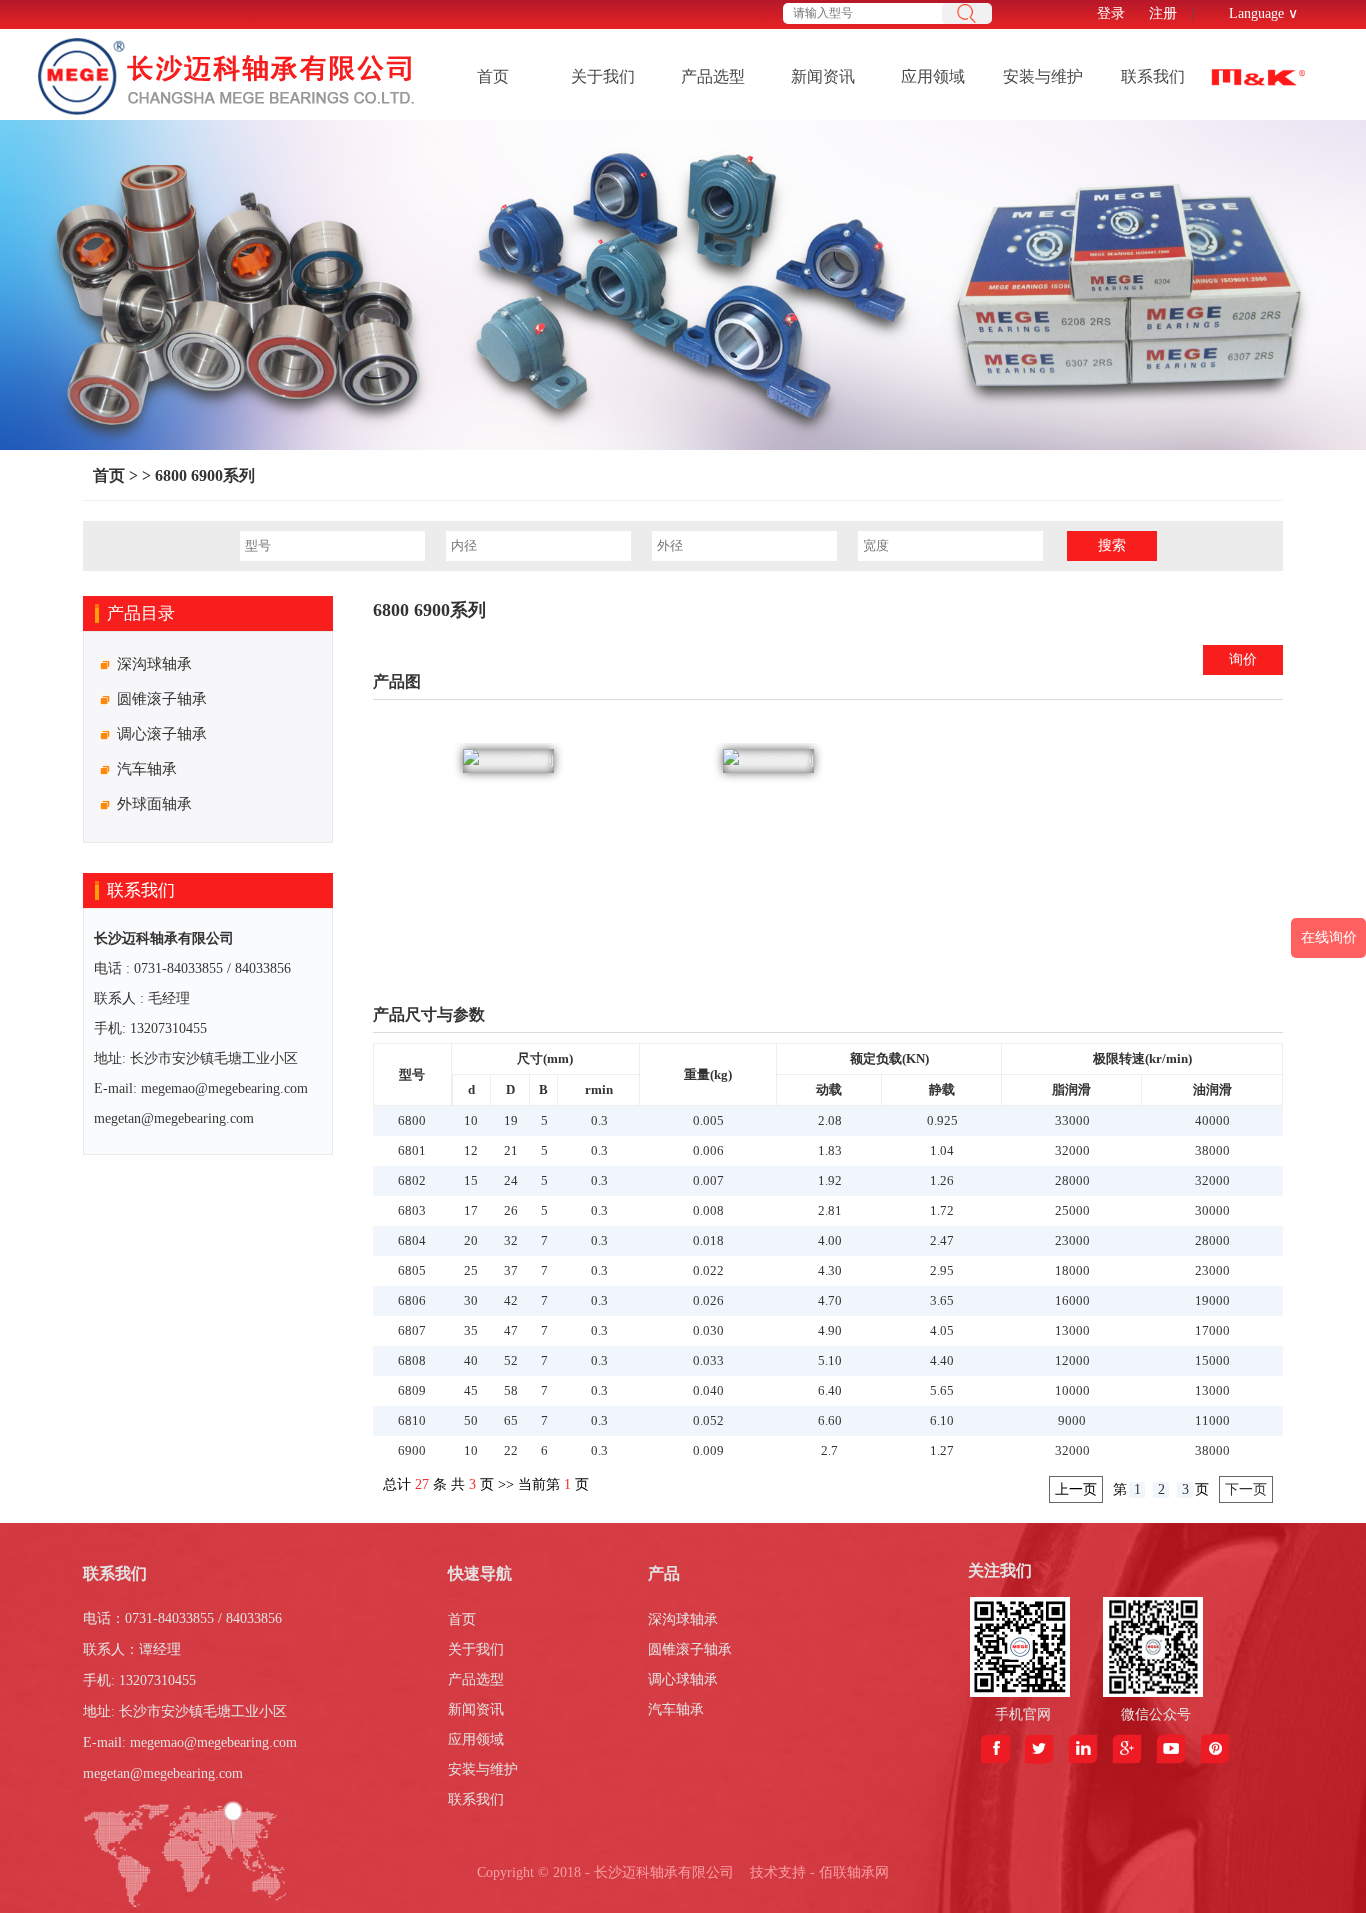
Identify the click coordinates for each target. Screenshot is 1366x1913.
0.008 (708, 1210)
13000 (1072, 1330)
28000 (1072, 1180)
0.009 (708, 1450)
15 (471, 1180)
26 (511, 1210)
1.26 (942, 1180)
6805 (412, 1270)
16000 (1072, 1300)
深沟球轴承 (683, 1619)
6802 (412, 1180)
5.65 (942, 1390)
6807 (412, 1330)
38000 (1212, 1150)
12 (471, 1150)
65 (511, 1420)
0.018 (708, 1240)
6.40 (830, 1390)
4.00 (830, 1240)
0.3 (599, 1120)
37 (511, 1270)
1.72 (942, 1210)
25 (471, 1270)
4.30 (830, 1270)
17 (471, 1210)
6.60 (830, 1420)
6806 (412, 1300)
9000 (1072, 1420)
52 (511, 1360)
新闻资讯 (823, 76)
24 (511, 1180)
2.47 (942, 1240)
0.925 (942, 1120)
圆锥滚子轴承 (690, 1649)
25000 (1072, 1210)
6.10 (942, 1420)
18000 (1072, 1270)
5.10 (830, 1360)
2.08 (830, 1120)
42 (511, 1300)
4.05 (942, 1330)
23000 (1072, 1240)
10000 (1072, 1390)
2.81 (830, 1210)
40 (471, 1360)
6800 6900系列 (203, 475)
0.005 (708, 1120)
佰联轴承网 (854, 1872)
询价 (1243, 659)
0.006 (708, 1150)
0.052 (708, 1420)
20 (471, 1240)
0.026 (708, 1300)
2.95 (942, 1270)
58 (511, 1390)
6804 (412, 1240)
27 (422, 1484)
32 (511, 1240)
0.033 (708, 1360)
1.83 (830, 1150)
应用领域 (933, 76)
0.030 (708, 1330)
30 (471, 1300)
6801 (412, 1150)
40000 (1212, 1120)
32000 (1072, 1150)
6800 (412, 1120)
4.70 (830, 1300)
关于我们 (603, 76)
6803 (412, 1210)
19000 (1212, 1300)
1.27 (942, 1450)
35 (471, 1330)
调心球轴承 (683, 1679)
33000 (1072, 1120)
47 (511, 1330)
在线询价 (1329, 937)
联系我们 (1153, 76)
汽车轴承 (676, 1709)
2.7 (829, 1450)
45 (471, 1390)
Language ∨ (1263, 13)
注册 (1163, 13)
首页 (493, 76)
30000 (1212, 1210)
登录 (1111, 13)
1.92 (830, 1180)
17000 (1212, 1330)
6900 (412, 1450)
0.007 (708, 1180)
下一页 (1246, 1489)
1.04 (942, 1150)
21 (511, 1150)
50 (471, 1420)
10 (471, 1120)
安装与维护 (1043, 76)
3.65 (942, 1300)
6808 (412, 1360)
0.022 (708, 1270)
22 (511, 1450)
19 (511, 1120)
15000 (1212, 1360)
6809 (412, 1390)
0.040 (708, 1390)
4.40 (942, 1360)
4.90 (830, 1330)
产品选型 (713, 76)
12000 (1072, 1360)
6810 (412, 1420)
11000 (1212, 1420)
